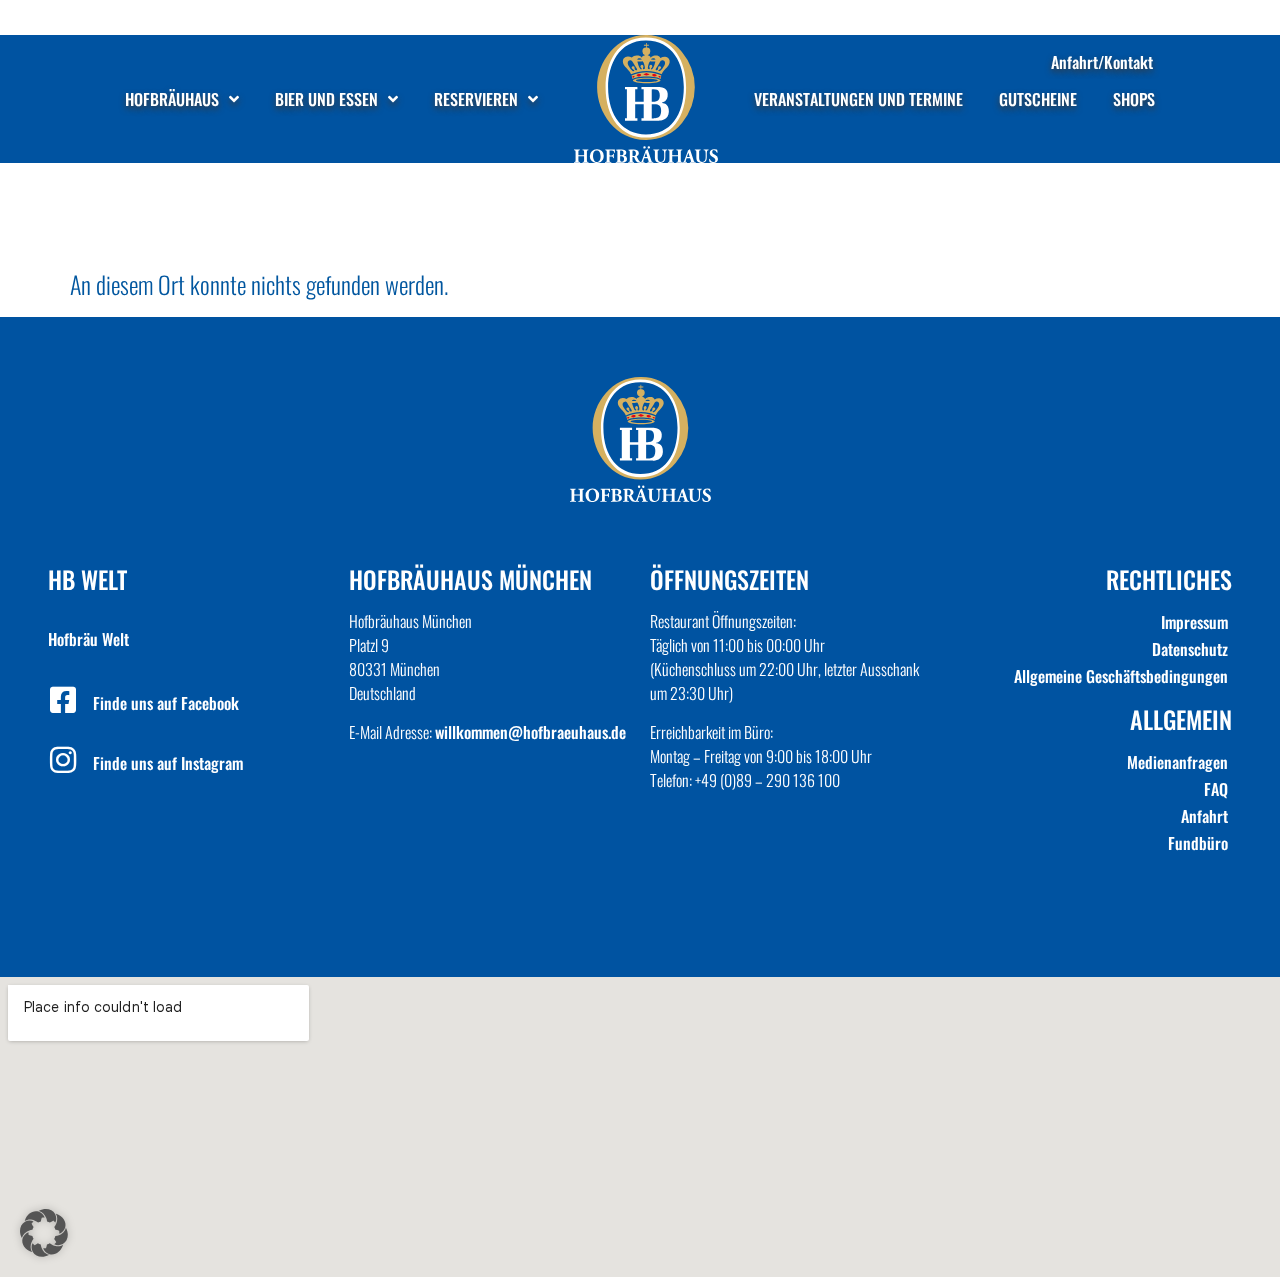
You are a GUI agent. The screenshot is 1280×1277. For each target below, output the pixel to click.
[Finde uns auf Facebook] (63, 700)
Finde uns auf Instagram (168, 763)
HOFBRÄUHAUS (172, 99)
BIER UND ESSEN (326, 99)
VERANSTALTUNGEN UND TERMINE (858, 99)
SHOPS (1134, 99)
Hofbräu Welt (88, 639)
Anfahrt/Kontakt (1102, 62)
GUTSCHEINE (1038, 99)
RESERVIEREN (476, 99)
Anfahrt (1204, 816)
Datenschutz (1190, 649)
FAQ (1216, 789)
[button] (44, 1233)
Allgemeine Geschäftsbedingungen (1121, 676)
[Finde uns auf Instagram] (63, 760)
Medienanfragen (1177, 762)
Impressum (1194, 622)
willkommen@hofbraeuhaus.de (530, 732)
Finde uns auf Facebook (166, 703)
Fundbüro (1198, 843)
